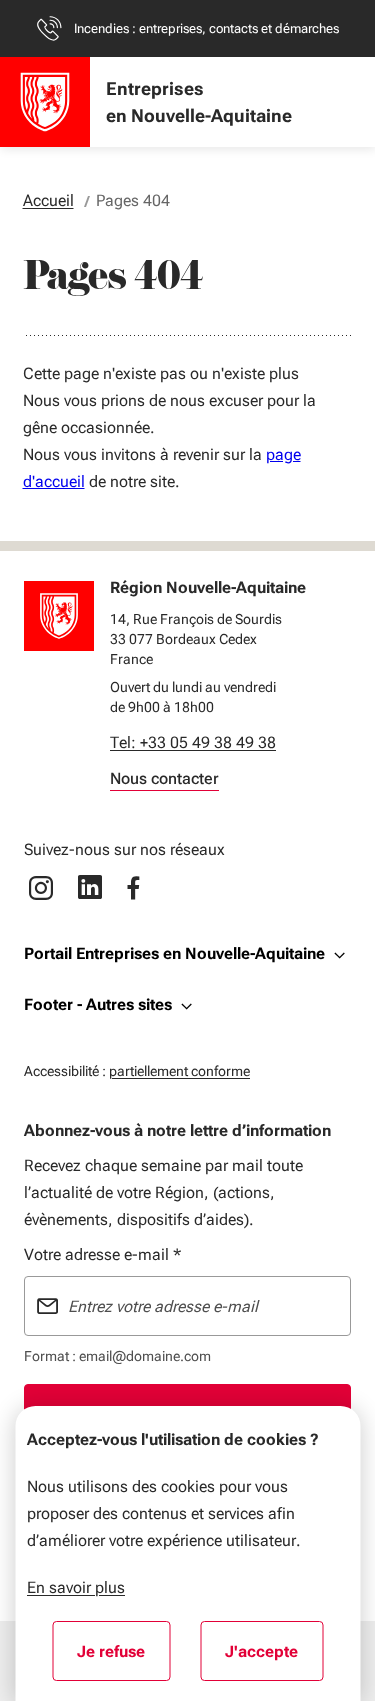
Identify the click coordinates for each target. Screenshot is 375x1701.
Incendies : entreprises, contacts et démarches (206, 28)
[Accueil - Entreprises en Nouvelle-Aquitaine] (45, 102)
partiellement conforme (179, 1070)
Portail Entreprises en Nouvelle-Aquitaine (174, 953)
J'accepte (274, 1658)
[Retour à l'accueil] (59, 616)
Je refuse (123, 1658)
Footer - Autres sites (98, 1004)
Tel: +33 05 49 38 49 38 (193, 742)
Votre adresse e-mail (102, 1254)
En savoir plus (76, 1587)
